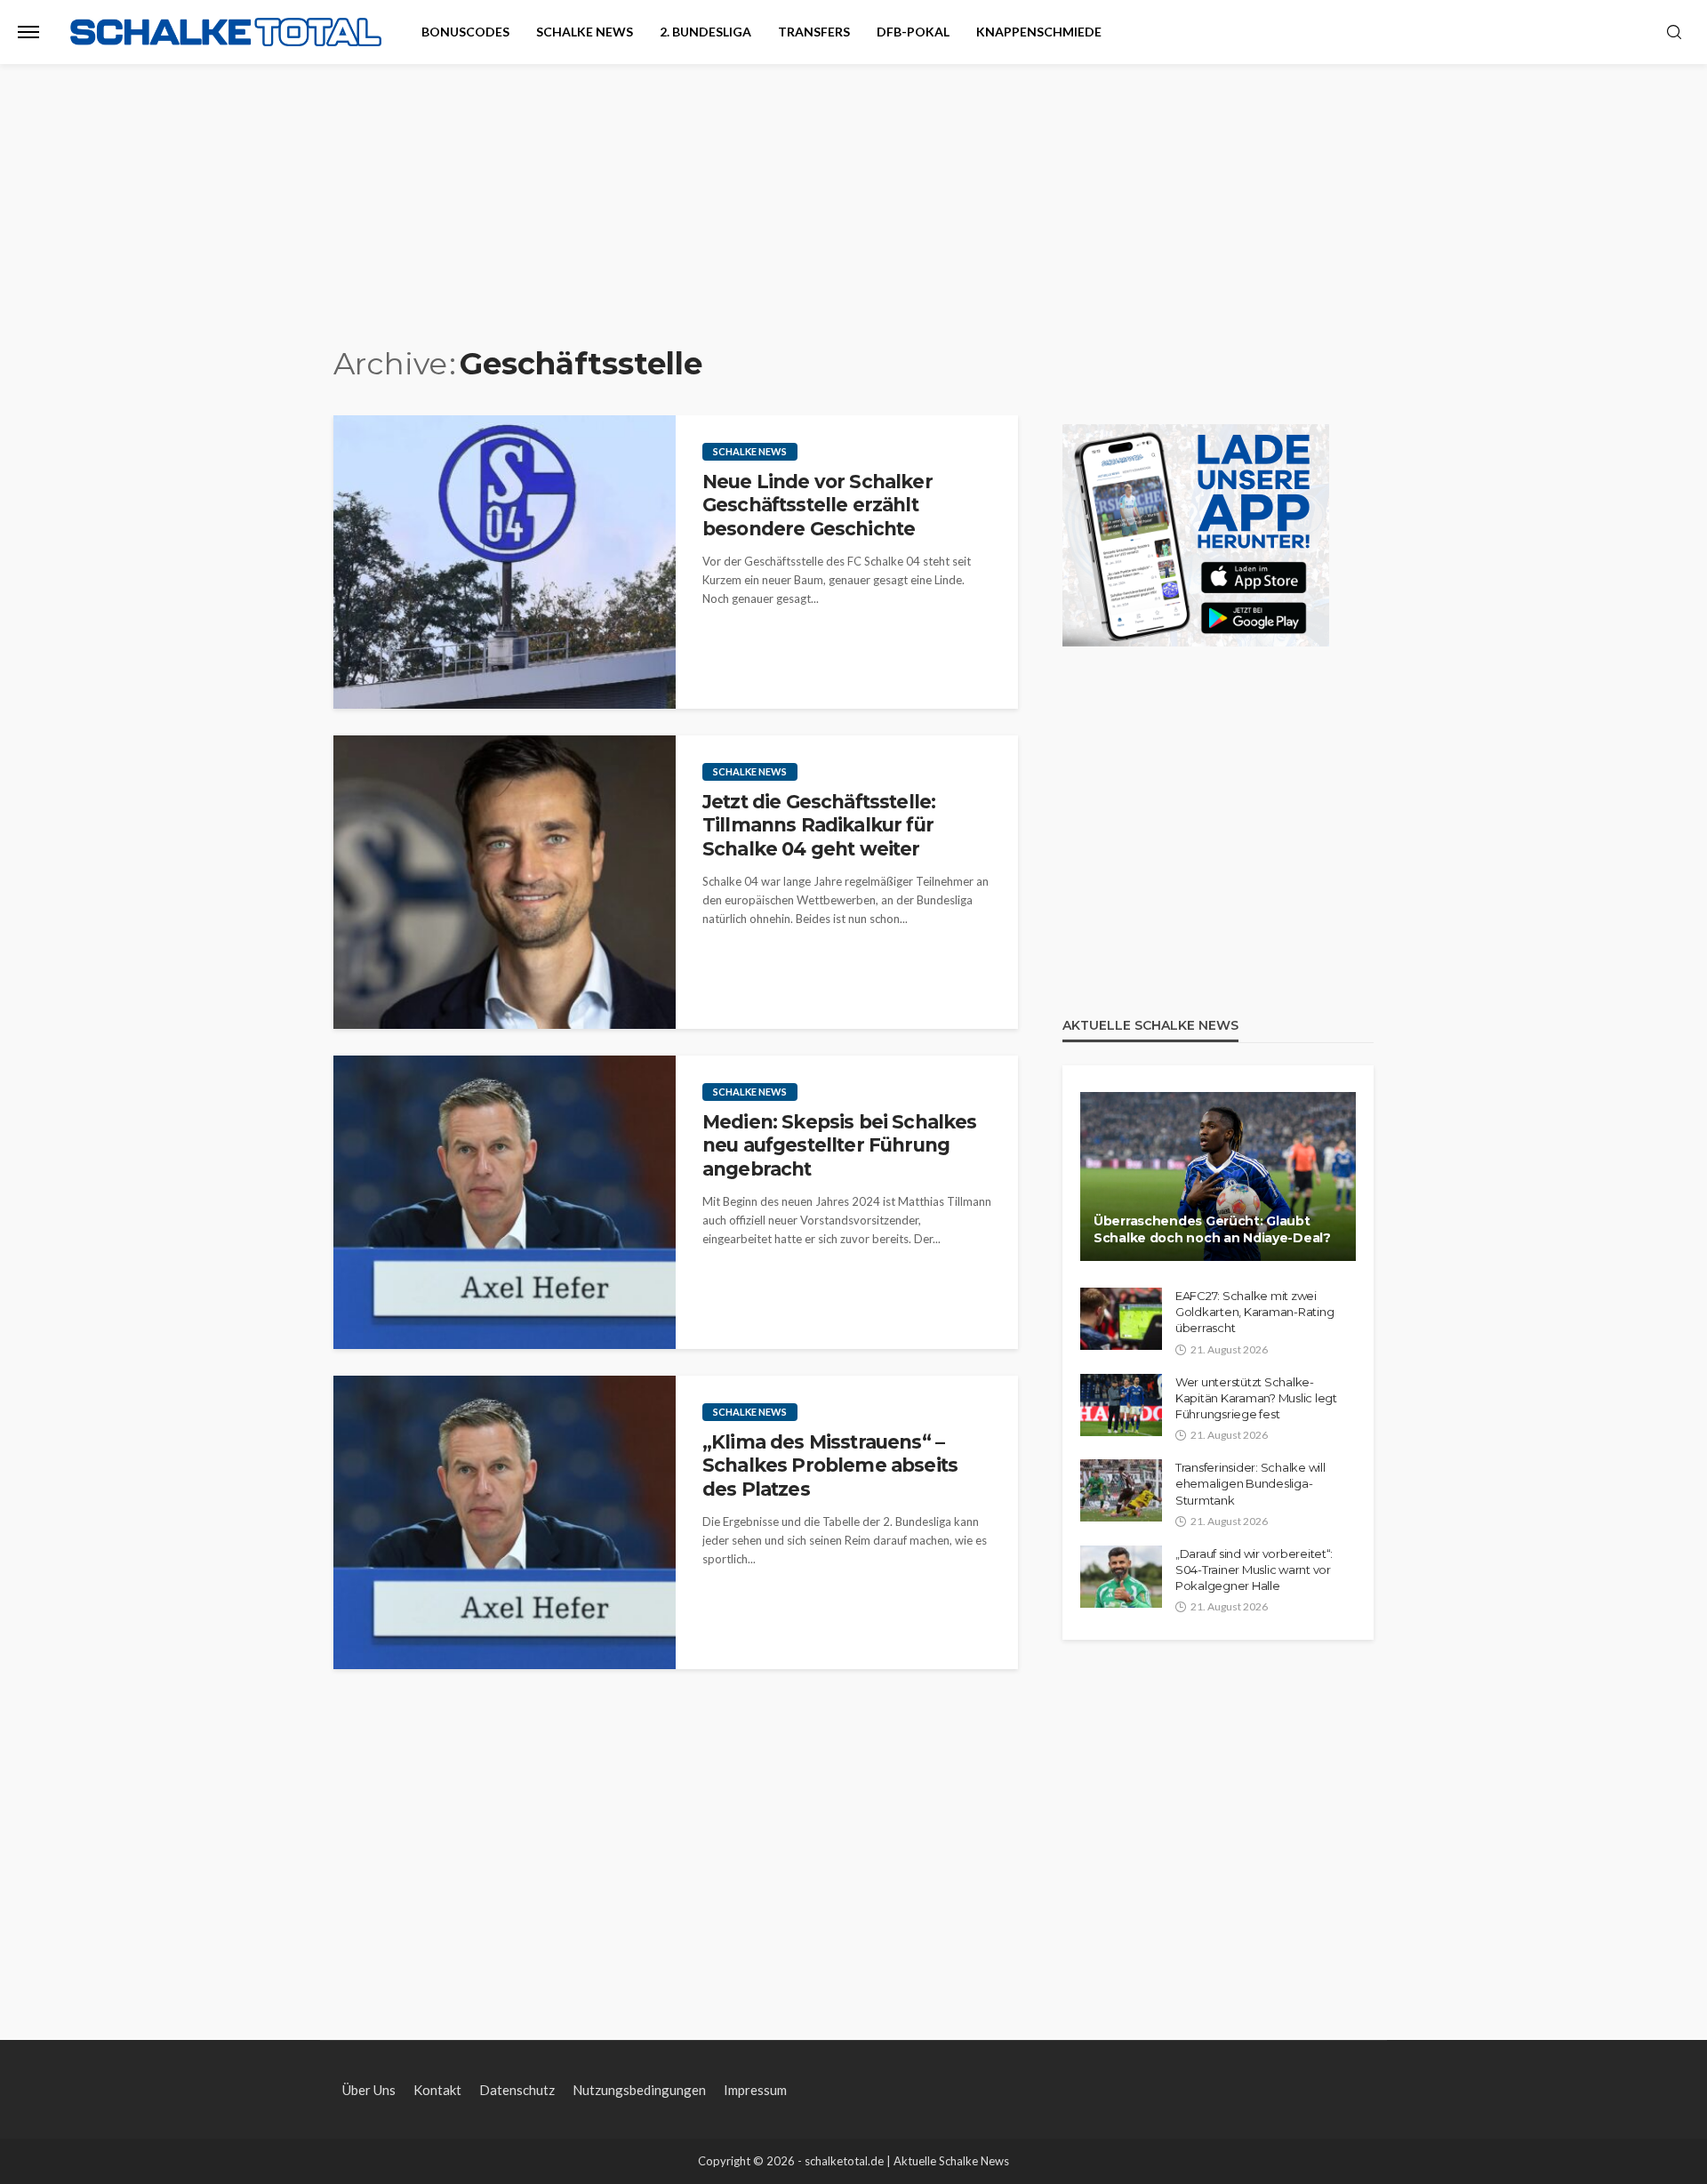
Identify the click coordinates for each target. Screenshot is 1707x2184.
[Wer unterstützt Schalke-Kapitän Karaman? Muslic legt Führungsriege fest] (1121, 1405)
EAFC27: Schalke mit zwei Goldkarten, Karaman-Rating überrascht (1254, 1312)
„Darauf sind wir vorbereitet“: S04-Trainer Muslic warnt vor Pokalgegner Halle (1254, 1570)
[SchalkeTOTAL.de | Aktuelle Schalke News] (226, 32)
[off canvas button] (28, 32)
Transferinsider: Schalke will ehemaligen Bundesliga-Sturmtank (1250, 1483)
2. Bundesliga (705, 32)
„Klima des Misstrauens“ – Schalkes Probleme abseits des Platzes (830, 1465)
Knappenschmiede (1039, 32)
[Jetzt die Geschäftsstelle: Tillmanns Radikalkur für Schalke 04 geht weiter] (505, 882)
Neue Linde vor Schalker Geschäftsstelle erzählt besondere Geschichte (817, 505)
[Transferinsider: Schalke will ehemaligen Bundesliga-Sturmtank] (1121, 1490)
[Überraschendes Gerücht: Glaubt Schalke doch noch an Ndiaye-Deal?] (1218, 1176)
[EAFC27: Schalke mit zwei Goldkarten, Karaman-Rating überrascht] (1121, 1319)
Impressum (755, 2090)
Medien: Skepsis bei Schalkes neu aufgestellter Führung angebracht (839, 1145)
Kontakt (437, 2090)
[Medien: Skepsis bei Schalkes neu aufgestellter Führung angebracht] (505, 1202)
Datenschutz (517, 2090)
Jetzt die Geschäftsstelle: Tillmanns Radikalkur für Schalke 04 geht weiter (819, 825)
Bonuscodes (465, 32)
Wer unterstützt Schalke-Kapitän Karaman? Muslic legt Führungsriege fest (1256, 1398)
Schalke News (585, 32)
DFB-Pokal (913, 32)
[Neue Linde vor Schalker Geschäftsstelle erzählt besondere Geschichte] (505, 562)
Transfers (814, 32)
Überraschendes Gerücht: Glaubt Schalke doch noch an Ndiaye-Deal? (1212, 1230)
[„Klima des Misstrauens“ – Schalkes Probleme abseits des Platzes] (505, 1522)
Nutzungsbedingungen (639, 2090)
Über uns (369, 2090)
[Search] (1674, 33)
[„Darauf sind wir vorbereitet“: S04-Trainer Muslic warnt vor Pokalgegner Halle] (1121, 1577)
